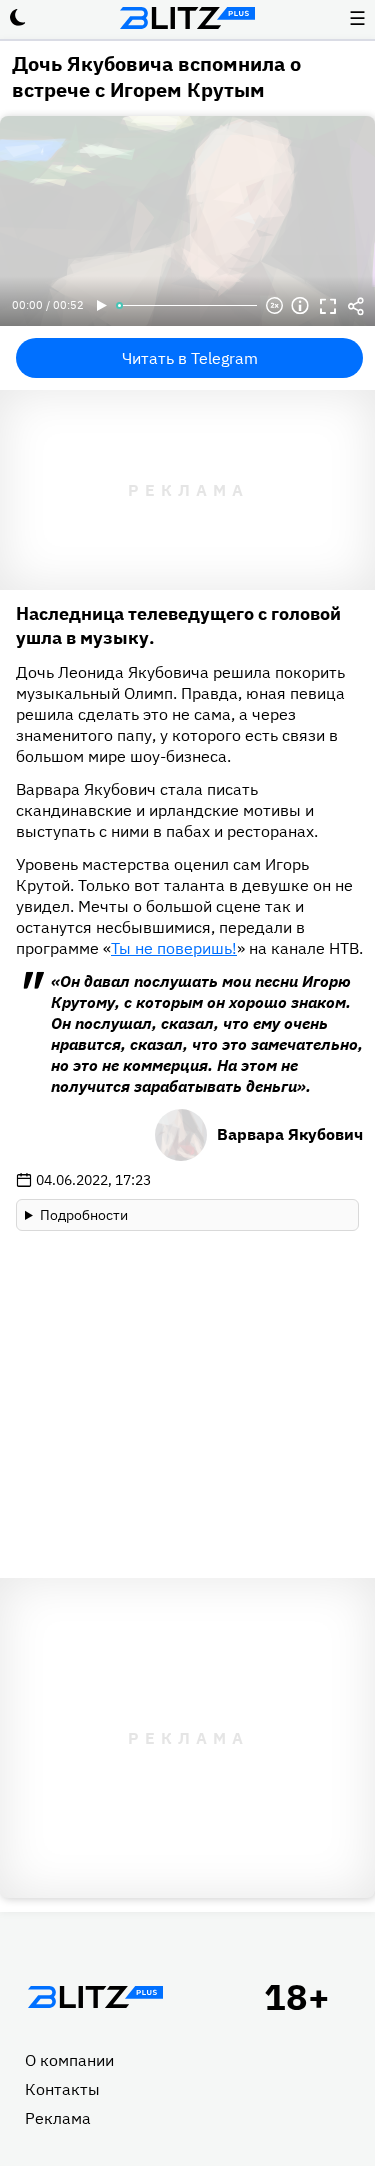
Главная (95, 1997)
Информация (300, 306)
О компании (69, 2060)
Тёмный (18, 18)
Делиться (356, 306)
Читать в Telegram (190, 358)
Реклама (58, 2118)
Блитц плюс (188, 18)
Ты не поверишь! (174, 948)
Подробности (84, 1215)
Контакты (62, 2089)
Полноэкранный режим (328, 306)
